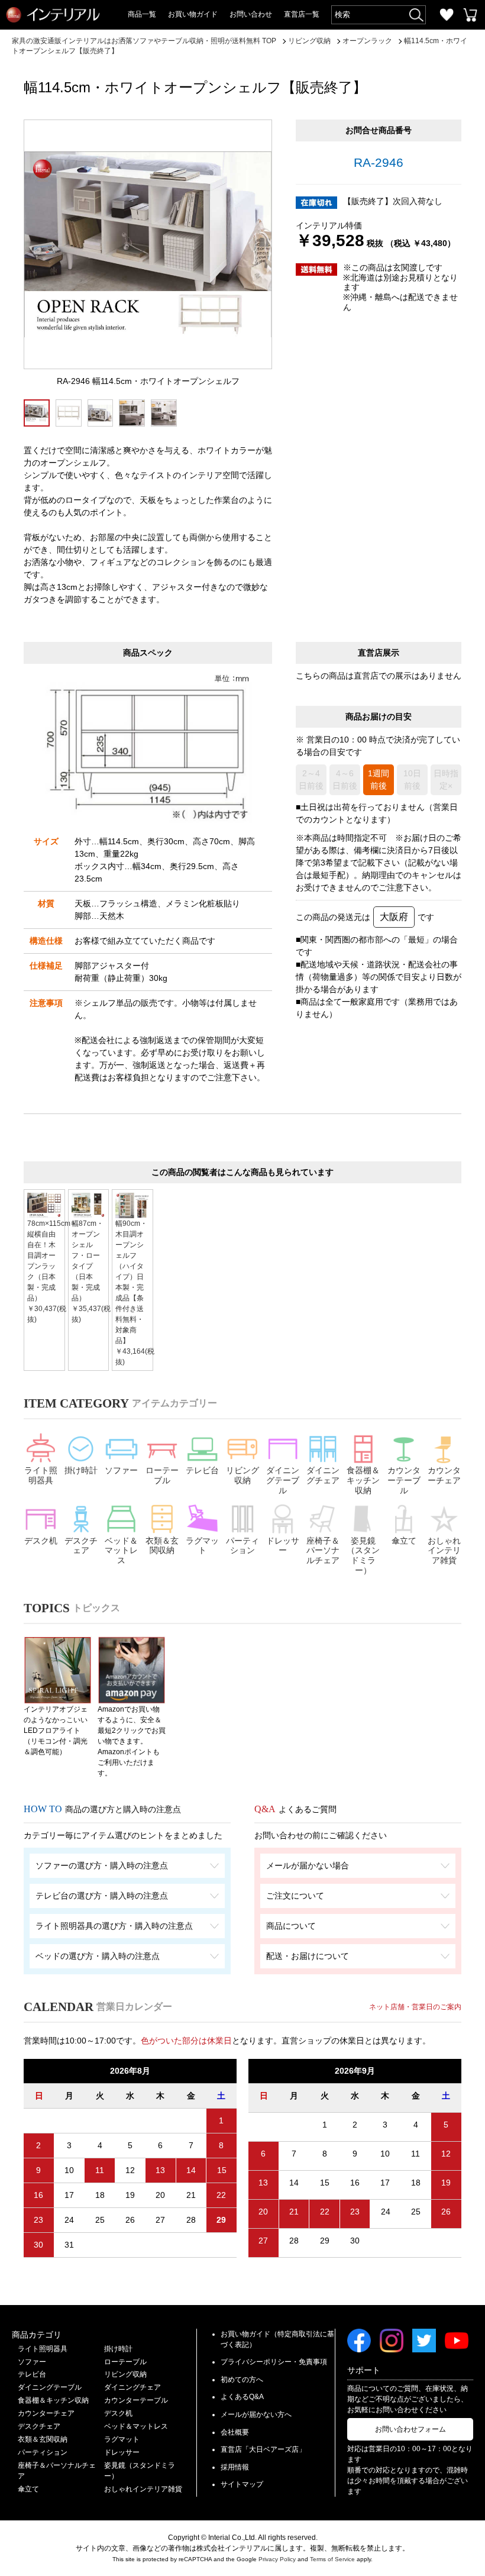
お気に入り (447, 15)
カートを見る (470, 15)
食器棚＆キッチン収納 (363, 1480)
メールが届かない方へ (256, 2414)
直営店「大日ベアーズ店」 (263, 2449)
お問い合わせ (251, 14)
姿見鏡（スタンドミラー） (363, 1555)
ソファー (121, 1470)
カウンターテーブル (404, 1480)
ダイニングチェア (323, 1475)
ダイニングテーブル (283, 1480)
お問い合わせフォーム (410, 2429)
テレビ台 (202, 1470)
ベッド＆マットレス (121, 1551)
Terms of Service (332, 2559)
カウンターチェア (444, 1475)
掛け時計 (81, 1470)
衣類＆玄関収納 (162, 1546)
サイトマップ (242, 2484)
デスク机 (41, 1541)
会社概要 (235, 2432)
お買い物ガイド (193, 14)
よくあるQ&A (242, 2397)
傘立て (404, 1541)
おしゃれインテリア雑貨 (444, 1551)
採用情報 (235, 2467)
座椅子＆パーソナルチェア (323, 1551)
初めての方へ (242, 2380)
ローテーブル (162, 1475)
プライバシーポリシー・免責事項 (274, 2362)
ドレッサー (283, 1546)
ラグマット (202, 1546)
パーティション (242, 1546)
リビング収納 (242, 1475)
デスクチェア (81, 1546)
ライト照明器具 (41, 1475)
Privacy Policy (277, 2559)
